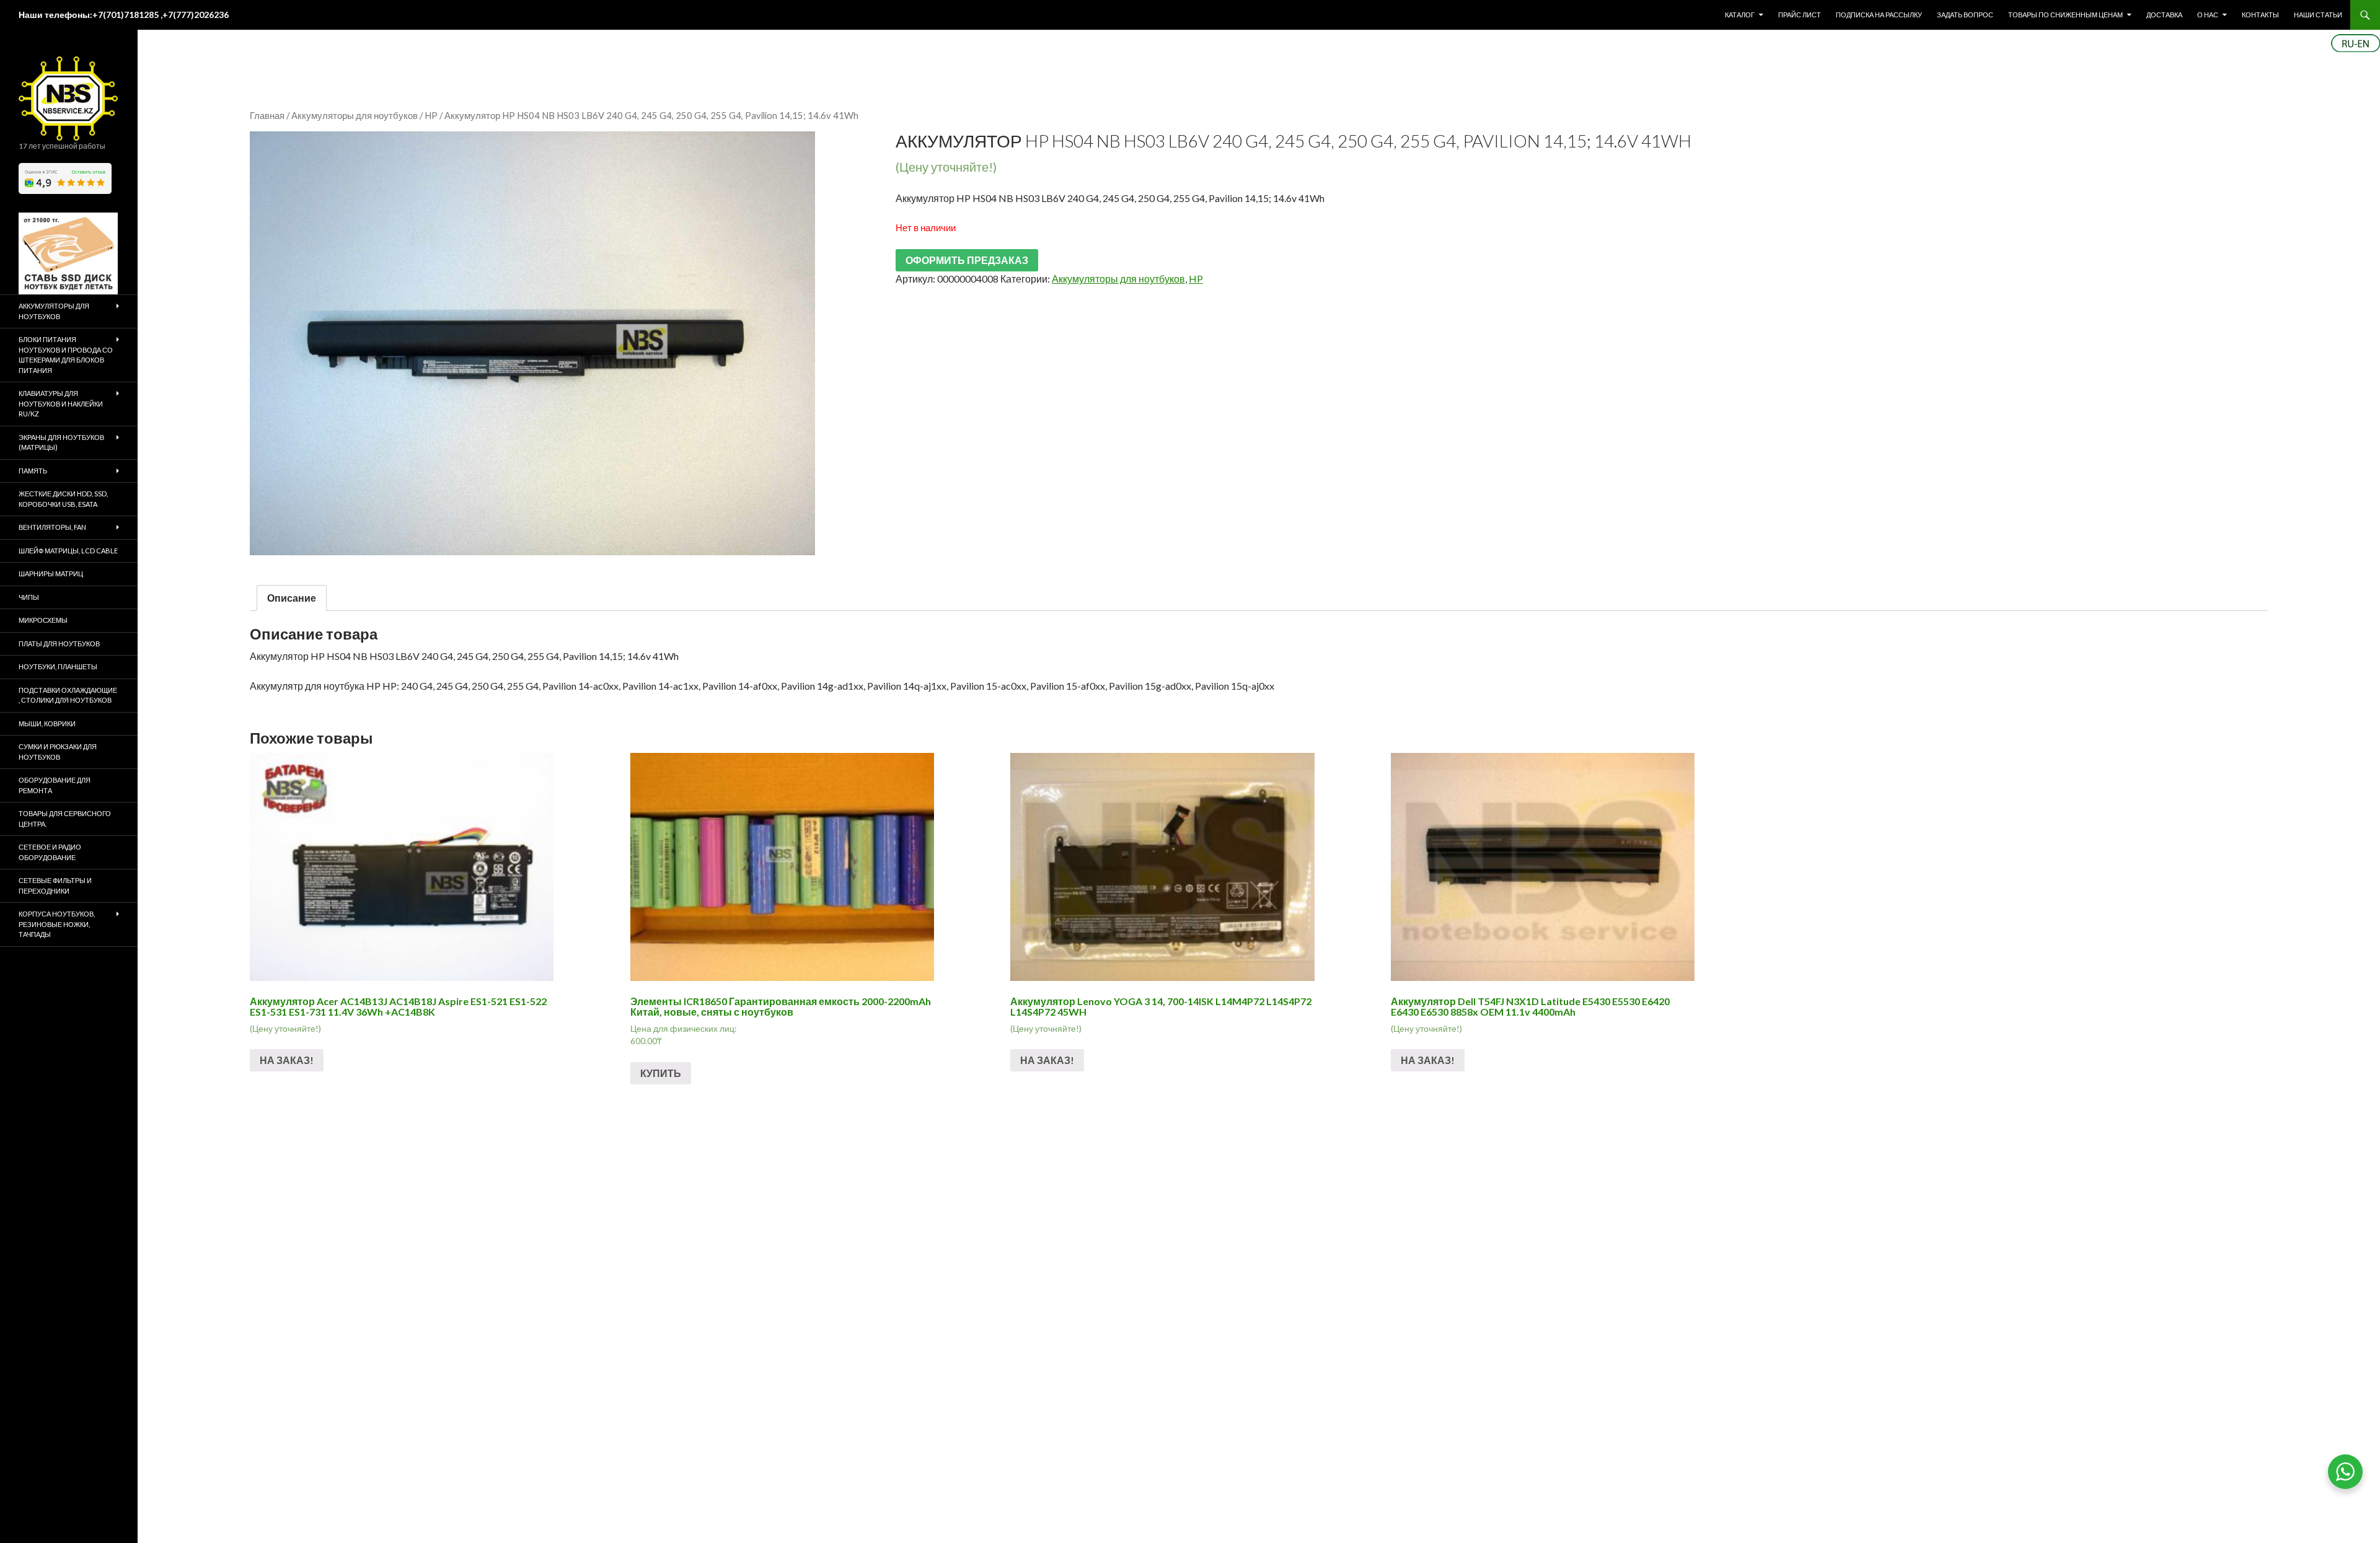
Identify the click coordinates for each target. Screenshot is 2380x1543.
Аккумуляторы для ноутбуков (355, 115)
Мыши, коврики (47, 723)
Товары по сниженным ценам (2065, 15)
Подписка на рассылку (1879, 15)
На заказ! (287, 1060)
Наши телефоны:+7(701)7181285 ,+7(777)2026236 (124, 15)
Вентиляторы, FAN (52, 527)
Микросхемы (43, 620)
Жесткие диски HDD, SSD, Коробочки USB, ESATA (63, 499)
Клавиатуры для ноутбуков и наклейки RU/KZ (61, 403)
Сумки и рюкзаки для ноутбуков (58, 752)
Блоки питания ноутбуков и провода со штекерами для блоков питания (66, 355)
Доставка (2164, 15)
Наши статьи (2318, 15)
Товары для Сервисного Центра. (65, 819)
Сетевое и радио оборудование (50, 852)
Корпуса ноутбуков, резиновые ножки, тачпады (57, 924)
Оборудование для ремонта (55, 785)
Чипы (29, 597)
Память (33, 471)
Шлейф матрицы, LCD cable (68, 551)
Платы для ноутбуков (59, 644)
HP (431, 115)
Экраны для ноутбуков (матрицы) (61, 442)
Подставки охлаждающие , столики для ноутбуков (68, 695)
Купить (661, 1073)
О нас (2208, 15)
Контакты (2260, 15)
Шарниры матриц (51, 574)
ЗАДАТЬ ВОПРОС (1965, 15)
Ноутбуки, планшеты (58, 666)
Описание (292, 598)
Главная (267, 115)
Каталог (1740, 15)
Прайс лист (1800, 15)
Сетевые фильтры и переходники (55, 886)
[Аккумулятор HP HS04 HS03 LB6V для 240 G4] (532, 343)
